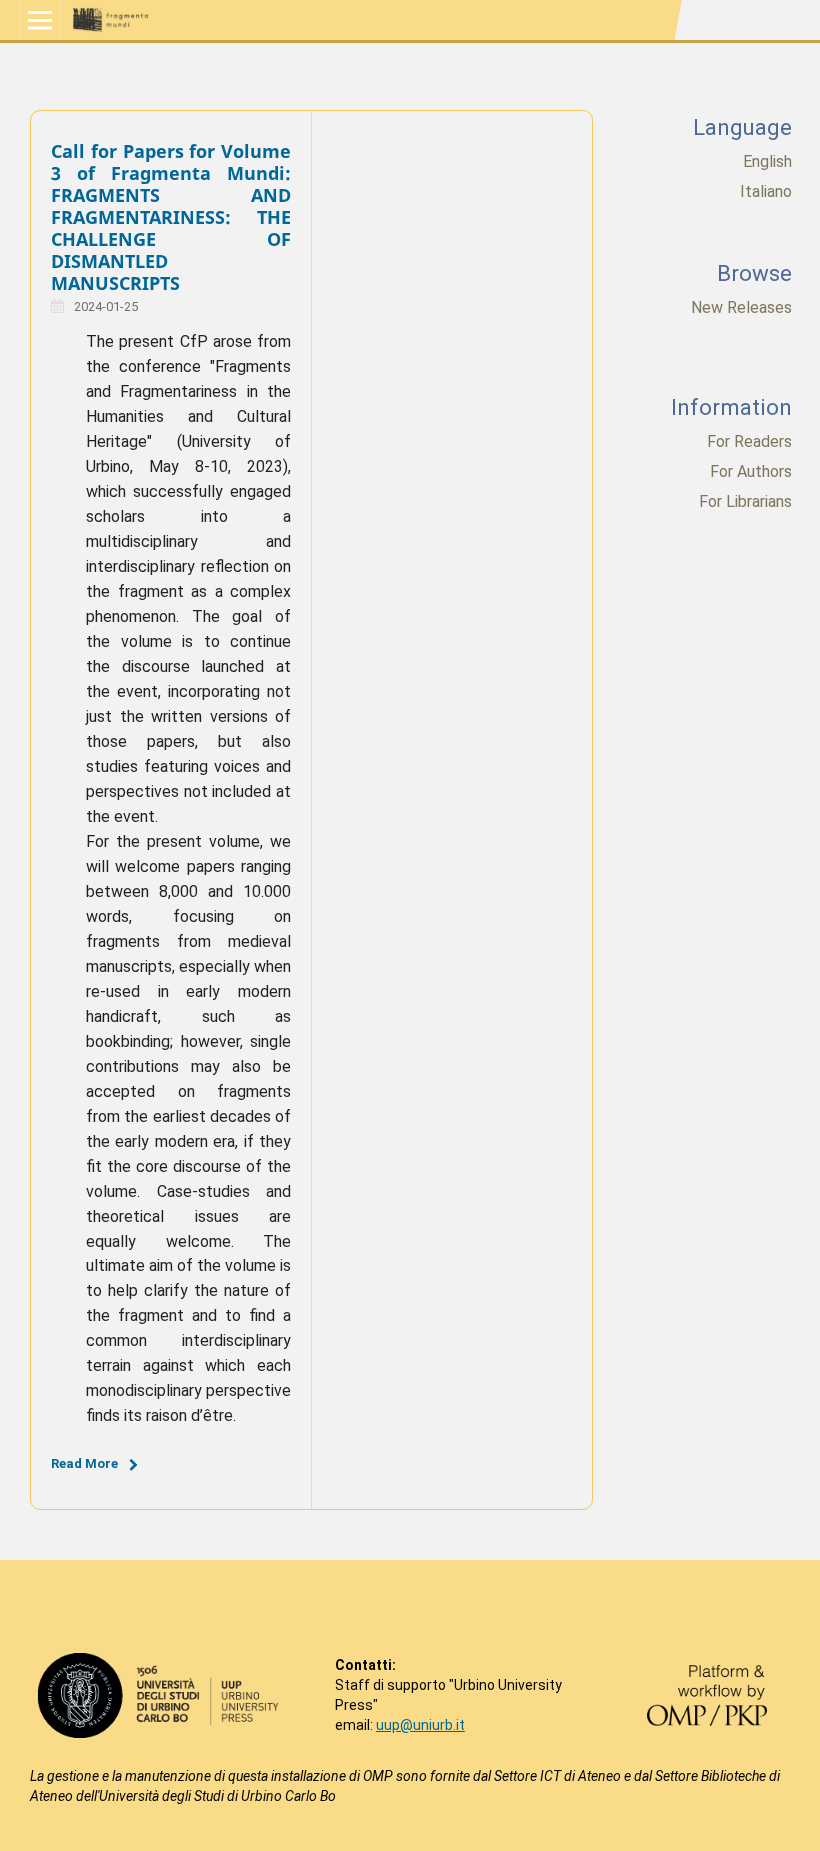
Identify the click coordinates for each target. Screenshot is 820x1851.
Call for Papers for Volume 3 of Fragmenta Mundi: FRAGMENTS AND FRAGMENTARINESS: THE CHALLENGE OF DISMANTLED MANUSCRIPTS (171, 217)
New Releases (741, 307)
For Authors (751, 471)
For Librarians (745, 501)
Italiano (766, 191)
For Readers (749, 441)
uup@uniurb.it (420, 1725)
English (767, 161)
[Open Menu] (41, 20)
